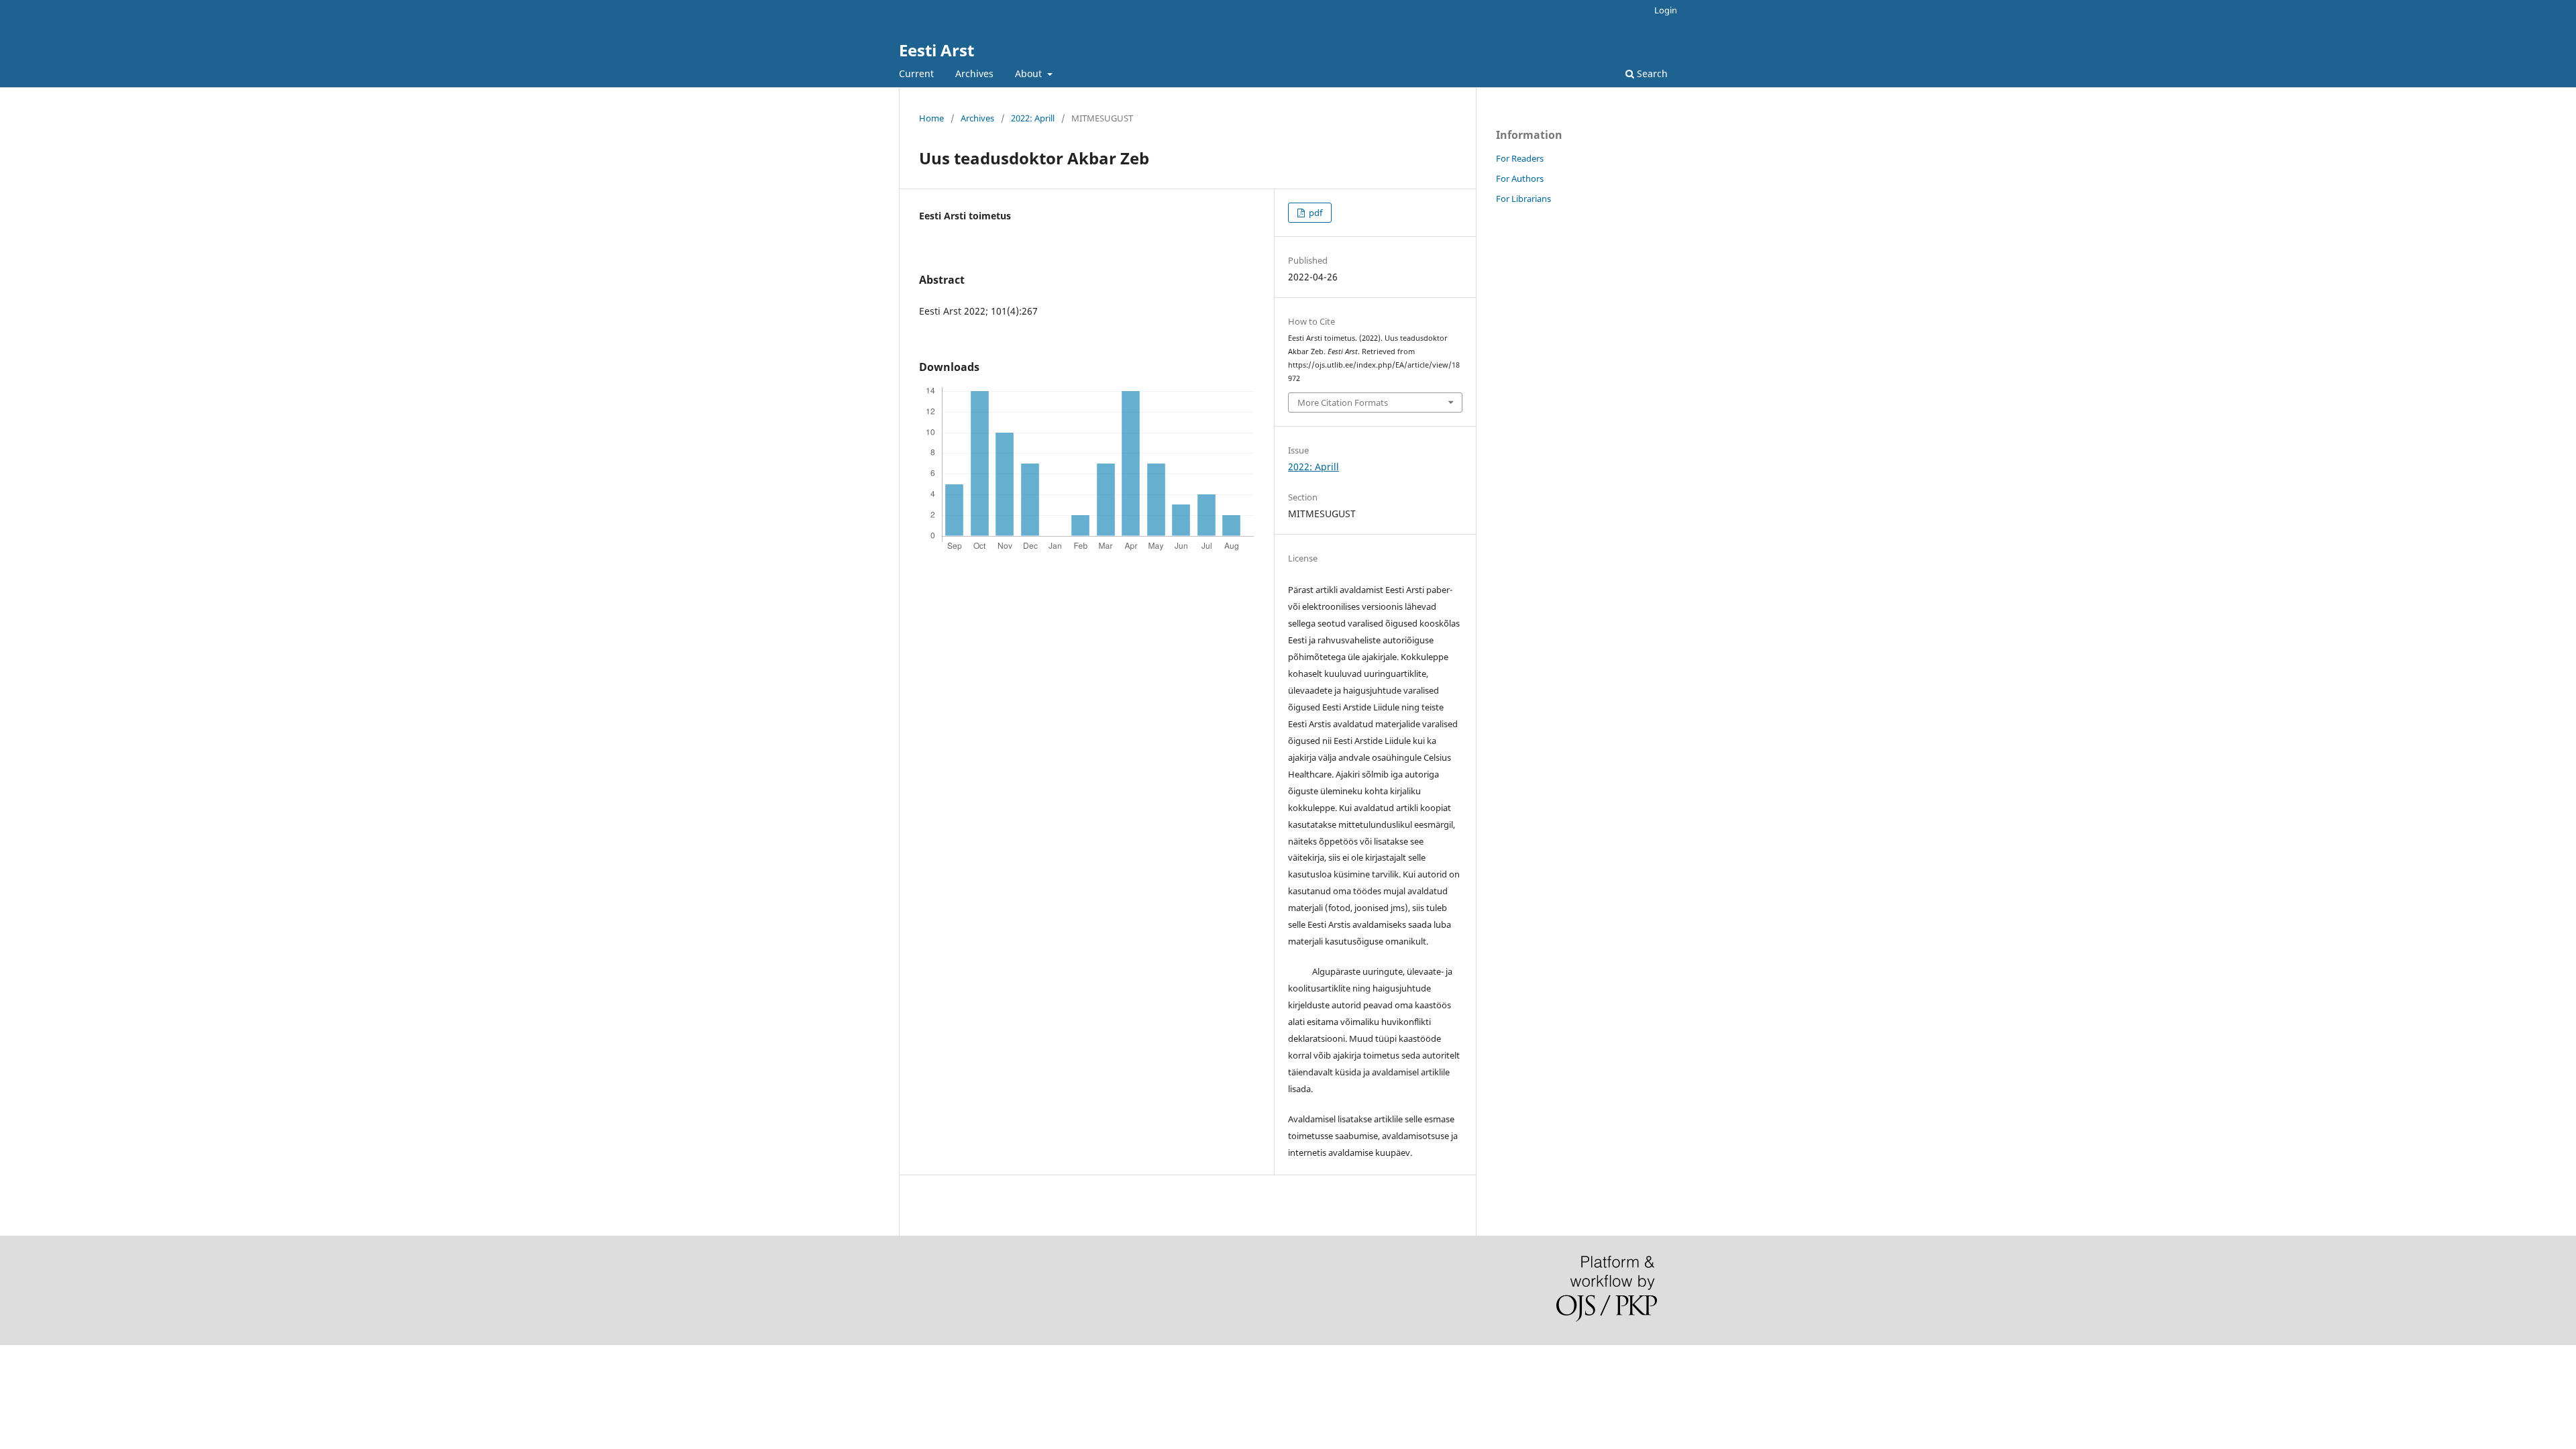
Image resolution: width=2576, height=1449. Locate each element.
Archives (974, 73)
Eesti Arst (936, 50)
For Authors (1520, 178)
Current (916, 73)
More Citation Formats (1343, 402)
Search (1651, 73)
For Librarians (1523, 199)
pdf (1314, 213)
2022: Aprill (1033, 118)
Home (931, 118)
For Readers (1520, 158)
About (1030, 73)
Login (1666, 10)
